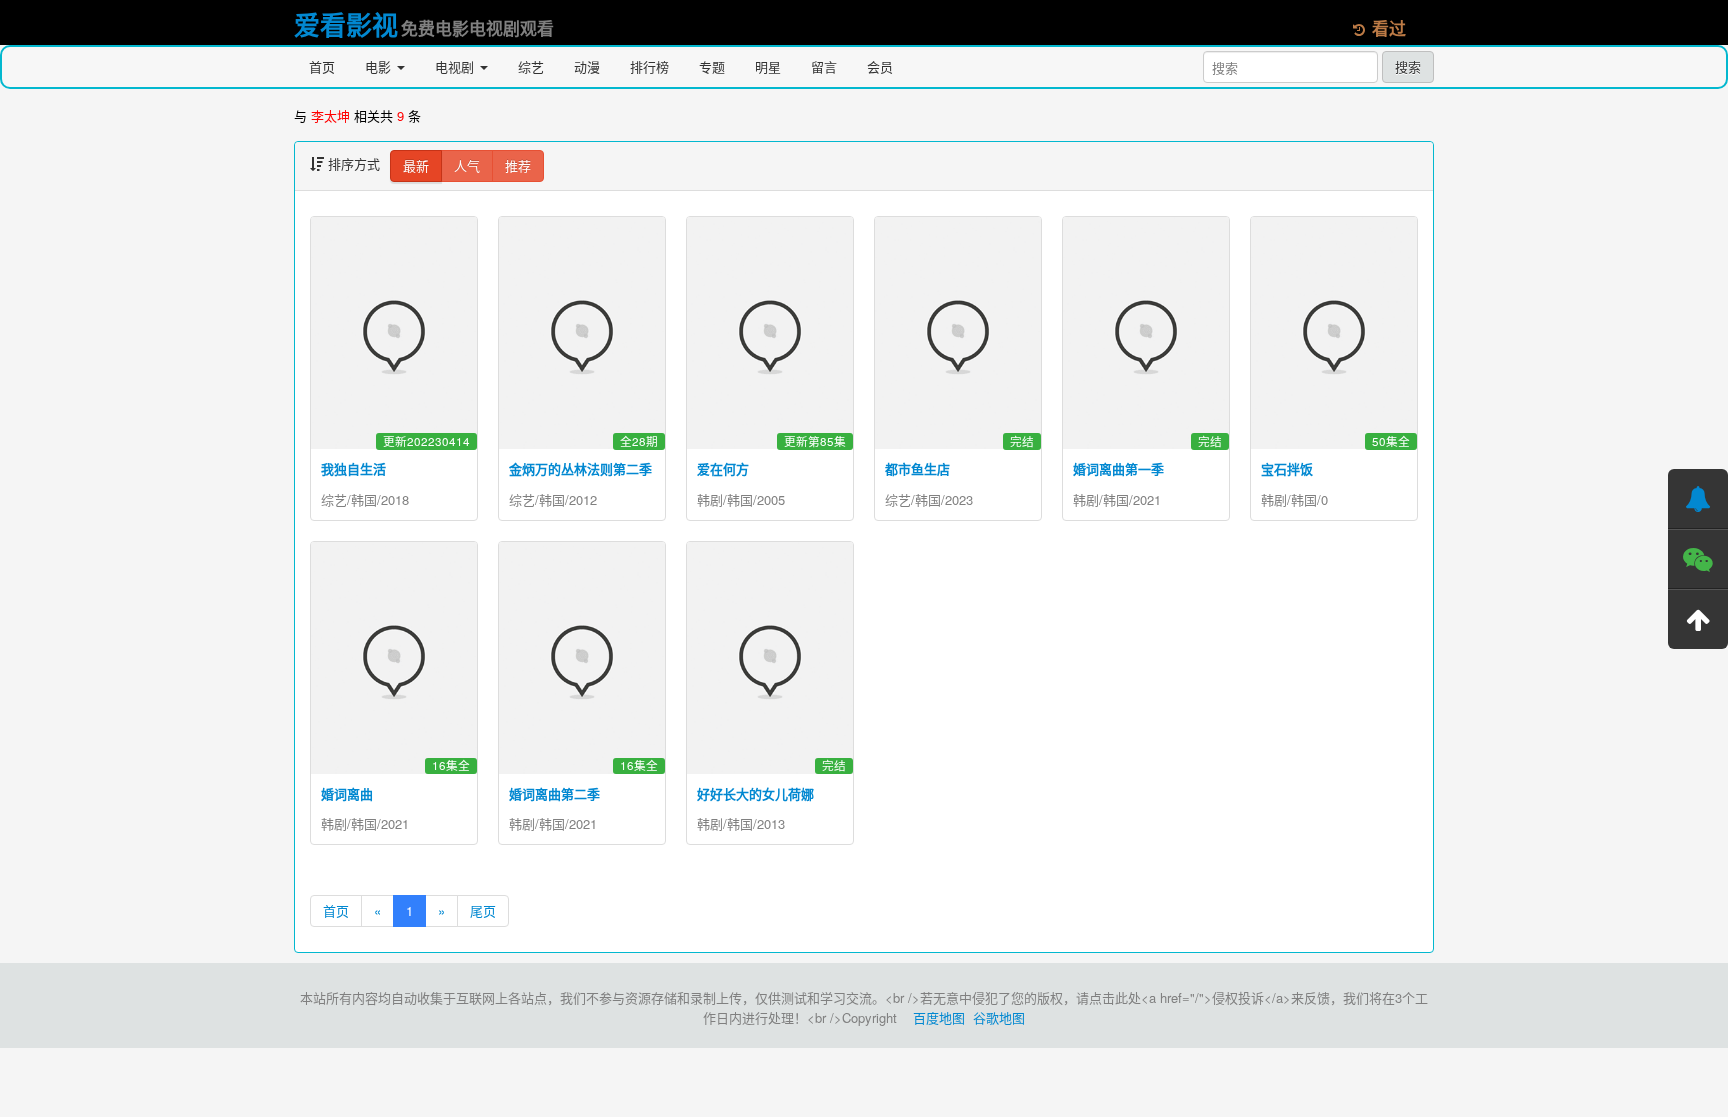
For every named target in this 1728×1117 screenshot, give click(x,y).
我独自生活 (353, 468)
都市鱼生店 (917, 468)
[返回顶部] (1698, 619)
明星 (768, 66)
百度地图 (939, 1017)
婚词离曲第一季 (1118, 468)
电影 (380, 66)
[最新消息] (1698, 499)
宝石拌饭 (1287, 468)
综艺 (531, 66)
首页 (322, 66)
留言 (824, 66)
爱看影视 (346, 24)
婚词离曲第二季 (554, 793)
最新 (416, 165)
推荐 (518, 165)
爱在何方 (723, 468)
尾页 (483, 910)
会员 (880, 66)
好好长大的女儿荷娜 (755, 793)
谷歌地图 (999, 1017)
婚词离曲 (347, 793)
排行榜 (649, 66)
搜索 (1408, 66)
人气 (467, 165)
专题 (712, 66)
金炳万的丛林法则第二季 (580, 468)
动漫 (587, 66)
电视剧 (456, 66)
